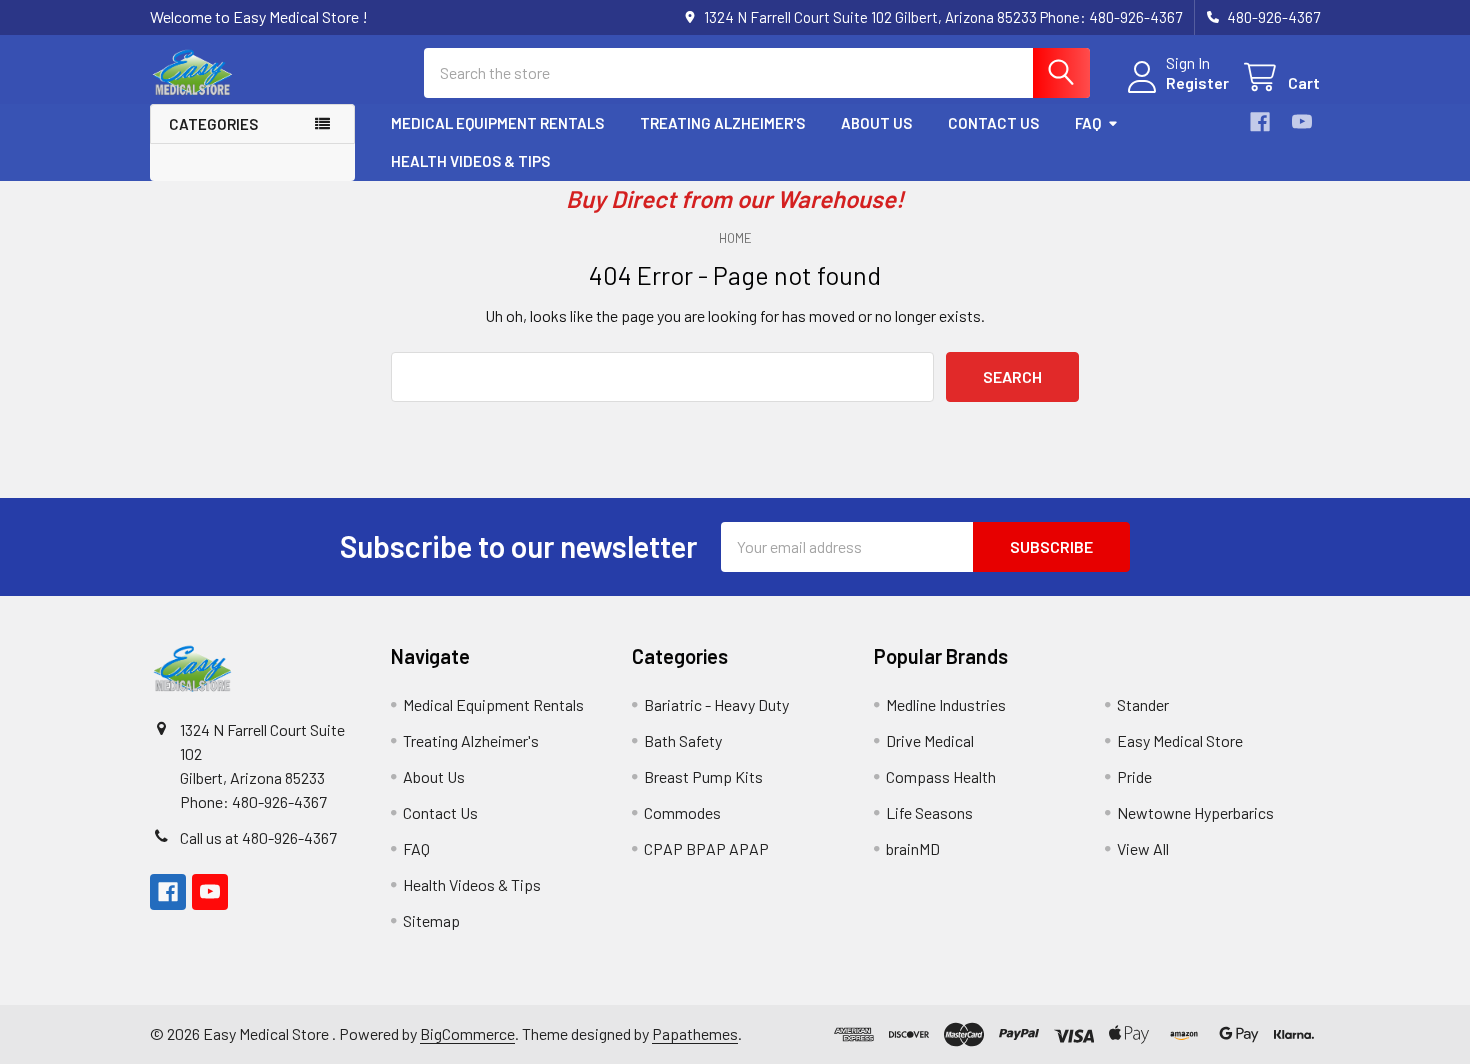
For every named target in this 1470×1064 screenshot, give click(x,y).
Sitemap (431, 920)
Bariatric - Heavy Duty (716, 704)
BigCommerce (467, 1033)
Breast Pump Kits (703, 776)
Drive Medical (930, 740)
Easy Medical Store (1180, 740)
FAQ (1088, 123)
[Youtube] (1302, 122)
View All (1143, 848)
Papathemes (695, 1033)
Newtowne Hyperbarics (1195, 812)
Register (1197, 82)
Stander (1143, 704)
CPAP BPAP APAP (706, 848)
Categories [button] (213, 124)
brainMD (913, 848)
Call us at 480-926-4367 (258, 837)
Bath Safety (683, 740)
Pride (1134, 776)
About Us (876, 123)
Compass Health (941, 776)
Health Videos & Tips (470, 161)
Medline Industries (946, 704)
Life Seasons (929, 812)
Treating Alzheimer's (722, 123)
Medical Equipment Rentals (497, 123)
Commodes (682, 812)
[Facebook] (1260, 122)
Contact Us (993, 123)
